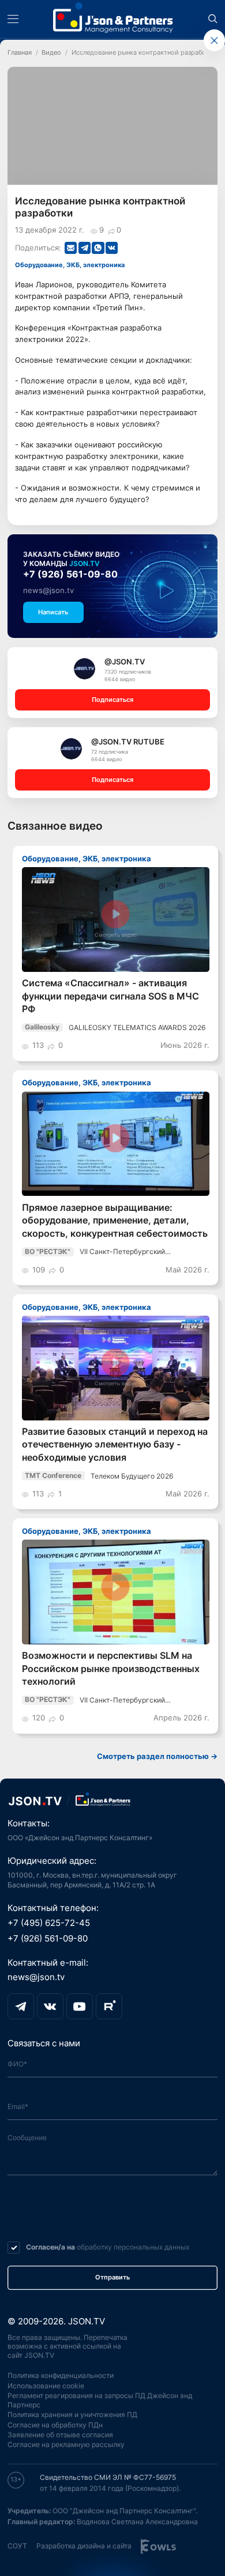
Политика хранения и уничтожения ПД (72, 2414)
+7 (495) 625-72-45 (49, 1923)
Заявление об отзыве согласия (60, 2435)
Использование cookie (46, 2386)
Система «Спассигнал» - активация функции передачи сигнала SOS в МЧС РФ (110, 996)
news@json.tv (48, 590)
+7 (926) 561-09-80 (70, 574)
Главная (20, 53)
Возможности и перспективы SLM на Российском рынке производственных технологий (111, 1669)
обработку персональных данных (133, 2247)
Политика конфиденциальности (61, 2375)
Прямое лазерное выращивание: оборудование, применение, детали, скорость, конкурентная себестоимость (115, 1221)
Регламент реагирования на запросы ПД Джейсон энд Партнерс (100, 2400)
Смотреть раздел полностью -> (157, 1756)
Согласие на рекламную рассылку (66, 2444)
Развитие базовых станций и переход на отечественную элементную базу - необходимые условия (115, 1445)
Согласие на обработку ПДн (55, 2425)
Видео (51, 53)
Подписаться (112, 700)
